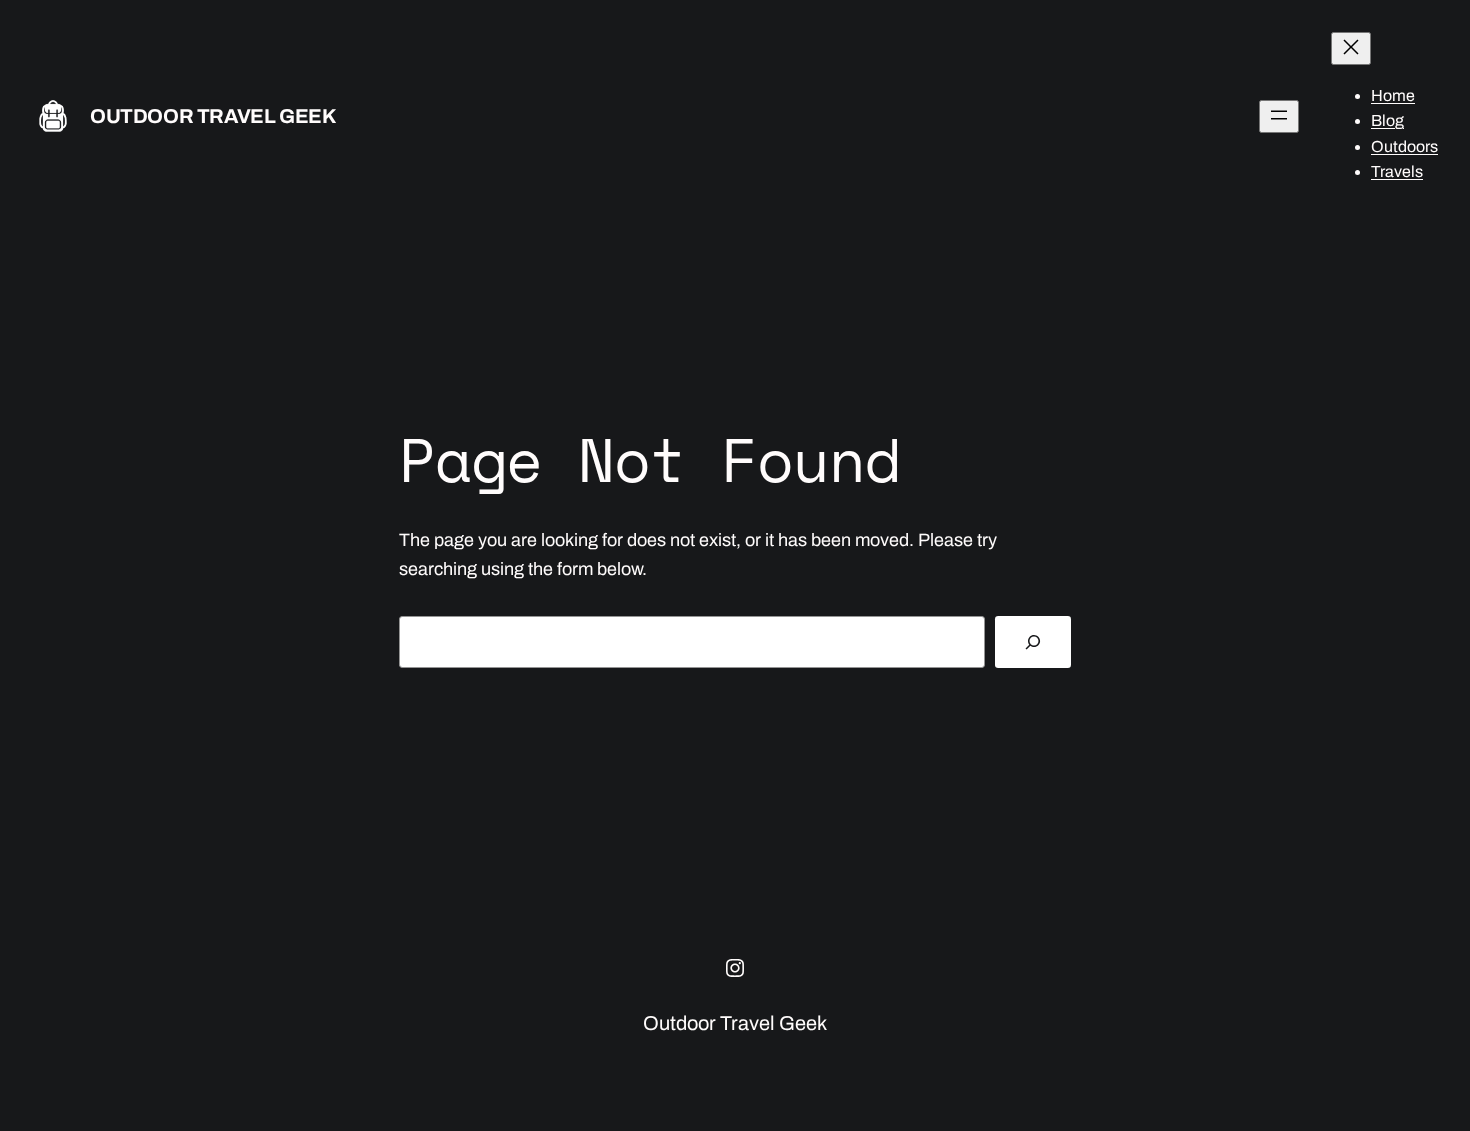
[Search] (1033, 642)
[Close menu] (1351, 48)
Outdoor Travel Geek (213, 116)
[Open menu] (1279, 116)
